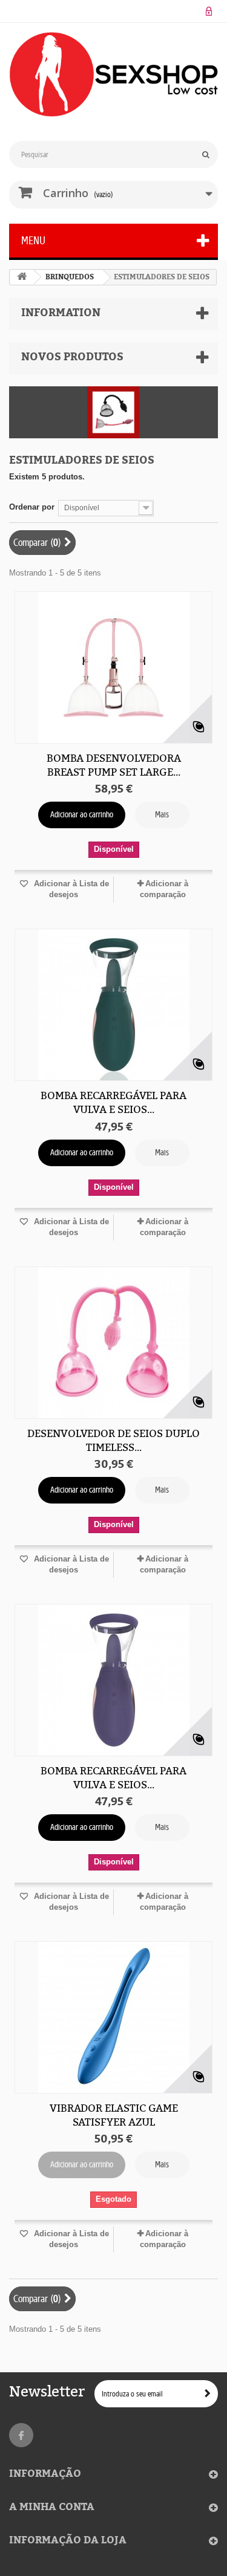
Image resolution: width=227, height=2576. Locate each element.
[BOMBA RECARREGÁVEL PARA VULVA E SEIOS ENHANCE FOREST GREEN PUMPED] (113, 1005)
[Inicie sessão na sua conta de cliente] (209, 11)
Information (61, 313)
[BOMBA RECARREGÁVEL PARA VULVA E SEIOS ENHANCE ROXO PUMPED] (113, 1680)
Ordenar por (32, 507)
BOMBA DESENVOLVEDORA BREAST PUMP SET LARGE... (114, 765)
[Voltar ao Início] (22, 277)
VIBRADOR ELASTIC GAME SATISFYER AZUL (114, 2115)
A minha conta (52, 2507)
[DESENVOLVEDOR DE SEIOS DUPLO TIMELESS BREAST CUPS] (113, 1343)
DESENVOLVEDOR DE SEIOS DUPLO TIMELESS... (113, 1440)
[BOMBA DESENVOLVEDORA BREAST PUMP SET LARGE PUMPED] (113, 667)
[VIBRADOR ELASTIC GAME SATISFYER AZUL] (113, 2017)
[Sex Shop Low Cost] (113, 74)
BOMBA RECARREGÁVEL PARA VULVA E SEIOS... (113, 1102)
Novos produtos (72, 357)
